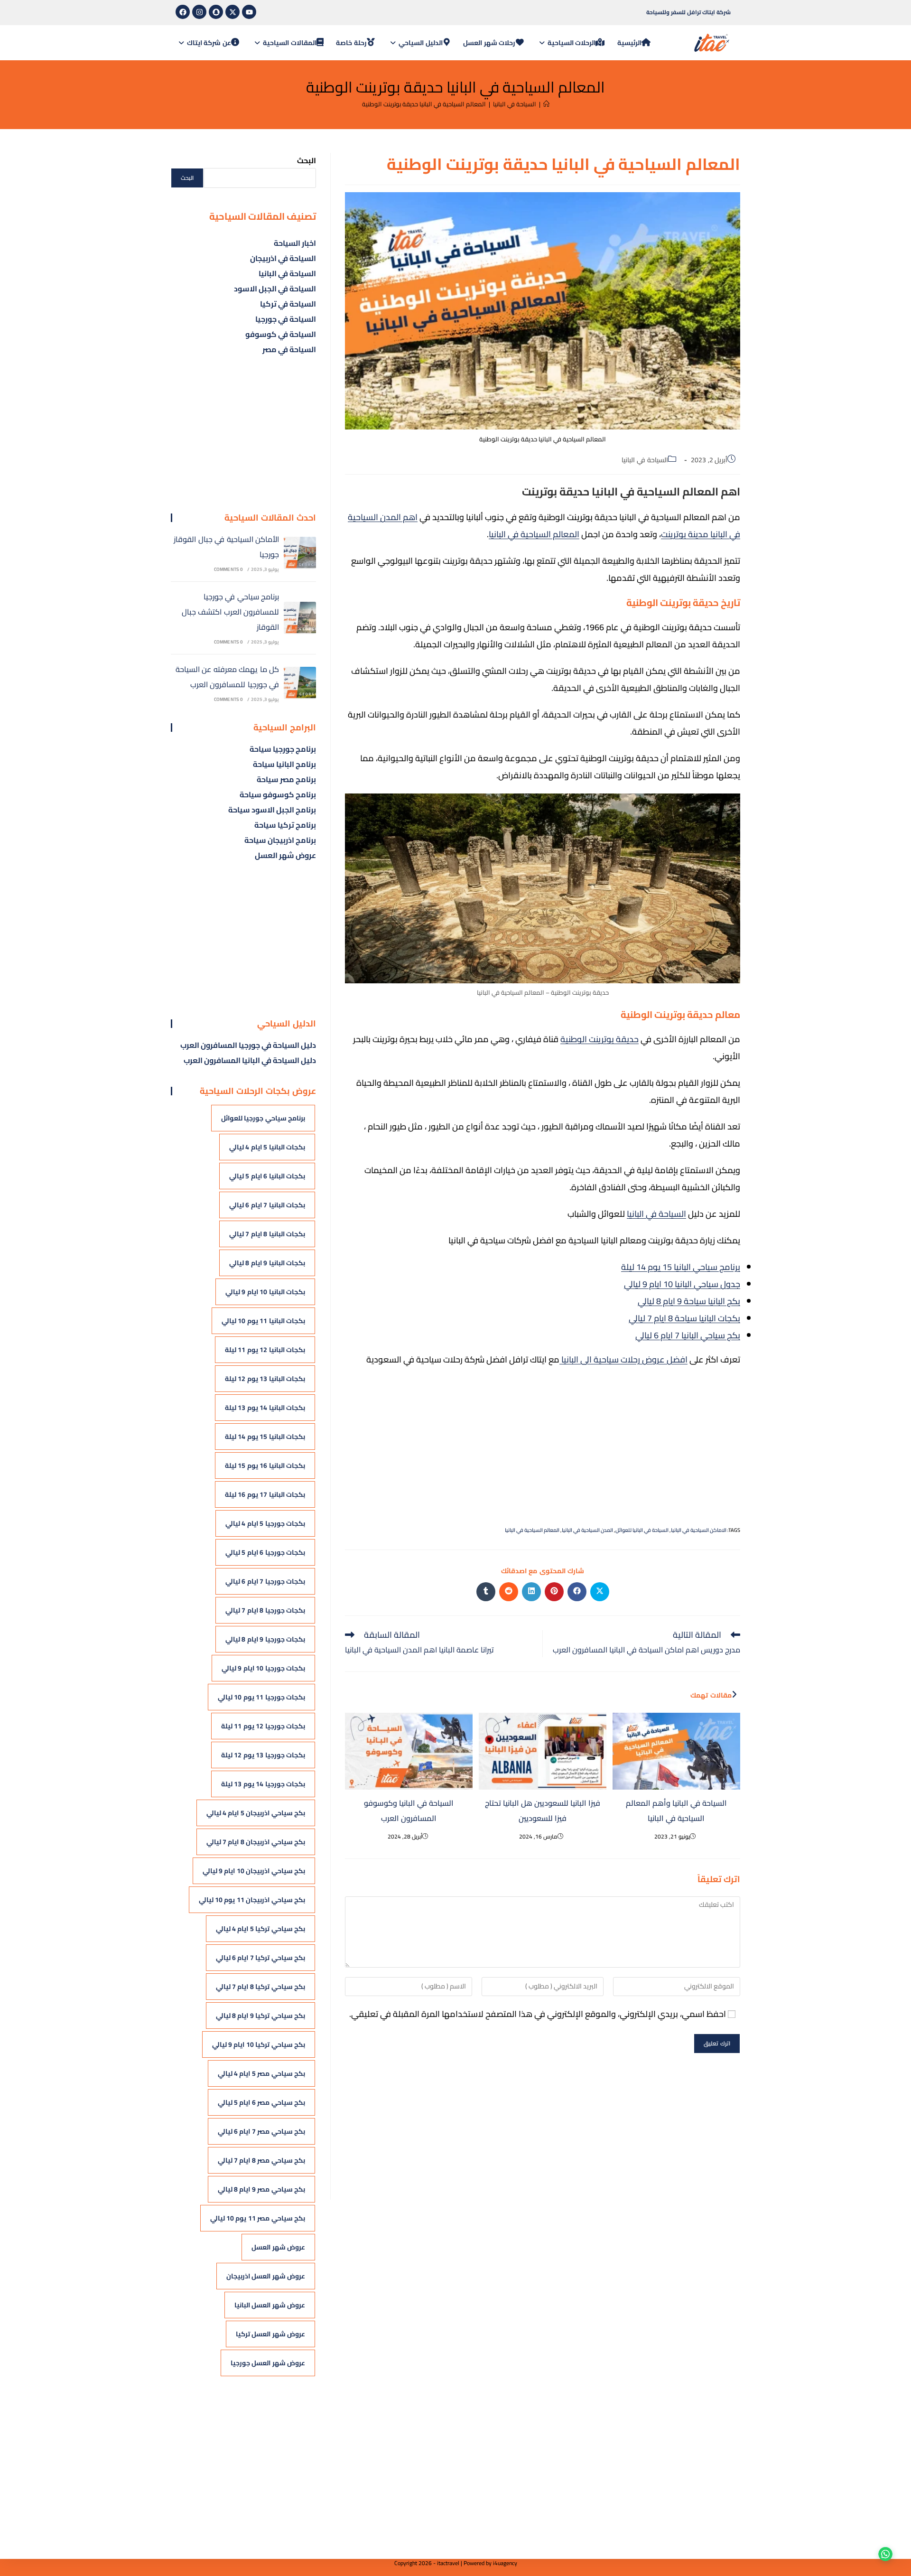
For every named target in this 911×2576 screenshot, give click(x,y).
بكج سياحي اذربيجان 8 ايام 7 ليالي (256, 1842)
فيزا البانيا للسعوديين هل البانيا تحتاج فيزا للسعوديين (543, 1811)
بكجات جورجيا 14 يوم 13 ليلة (263, 1784)
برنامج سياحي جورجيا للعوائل (263, 1118)
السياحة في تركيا (288, 304)
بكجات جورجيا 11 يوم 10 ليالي (261, 1697)
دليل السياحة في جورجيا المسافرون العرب (248, 1045)
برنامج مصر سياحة (286, 779)
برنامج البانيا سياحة (284, 764)
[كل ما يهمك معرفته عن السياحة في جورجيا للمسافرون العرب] (300, 683)
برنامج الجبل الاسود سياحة (272, 810)
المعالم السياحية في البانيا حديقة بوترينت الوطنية (424, 104)
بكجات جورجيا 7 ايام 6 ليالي (265, 1581)
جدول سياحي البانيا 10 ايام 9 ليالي (682, 1284)
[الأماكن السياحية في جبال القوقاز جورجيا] (300, 553)
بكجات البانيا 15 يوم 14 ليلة (265, 1437)
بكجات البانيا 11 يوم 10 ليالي (263, 1321)
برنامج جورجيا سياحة (283, 749)
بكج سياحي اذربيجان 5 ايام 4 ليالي (256, 1813)
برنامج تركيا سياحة (285, 825)
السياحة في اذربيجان (283, 258)
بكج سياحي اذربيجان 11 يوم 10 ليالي (252, 1900)
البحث (307, 160)
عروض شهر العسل (285, 855)
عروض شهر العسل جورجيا (268, 2363)
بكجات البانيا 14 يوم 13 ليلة (265, 1408)
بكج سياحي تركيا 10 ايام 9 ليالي (259, 2044)
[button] (883, 2548)
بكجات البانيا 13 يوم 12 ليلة (265, 1379)
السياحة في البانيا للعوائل (642, 1530)
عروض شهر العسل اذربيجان (266, 2276)
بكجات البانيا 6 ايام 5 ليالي (267, 1176)
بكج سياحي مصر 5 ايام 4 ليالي (261, 2073)
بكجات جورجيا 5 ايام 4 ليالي (265, 1523)
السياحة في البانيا (645, 460)
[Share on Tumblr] (486, 1592)
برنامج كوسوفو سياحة (278, 794)
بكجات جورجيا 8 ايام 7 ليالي (265, 1610)
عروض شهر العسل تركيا (270, 2334)
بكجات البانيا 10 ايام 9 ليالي (265, 1292)
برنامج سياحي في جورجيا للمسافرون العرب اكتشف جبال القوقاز (230, 612)
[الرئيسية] (546, 104)
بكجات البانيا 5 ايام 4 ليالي (267, 1147)
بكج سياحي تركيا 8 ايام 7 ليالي (260, 1987)
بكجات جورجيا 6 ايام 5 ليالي (265, 1552)
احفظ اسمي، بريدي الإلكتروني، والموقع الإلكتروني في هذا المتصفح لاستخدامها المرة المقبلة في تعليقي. (538, 2014)
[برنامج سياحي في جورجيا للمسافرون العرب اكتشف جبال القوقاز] (300, 618)
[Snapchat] (216, 12)
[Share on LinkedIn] (531, 1592)
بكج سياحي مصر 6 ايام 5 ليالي (261, 2102)
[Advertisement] (543, 1444)
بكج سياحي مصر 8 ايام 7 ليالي (261, 2160)
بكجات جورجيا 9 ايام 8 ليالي (265, 1639)
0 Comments (229, 569)
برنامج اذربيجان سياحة (280, 840)
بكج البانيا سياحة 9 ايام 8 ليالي (689, 1301)
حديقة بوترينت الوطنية (600, 1039)
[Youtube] (249, 12)
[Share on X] (600, 1592)
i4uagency (505, 2563)
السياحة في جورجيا (286, 319)
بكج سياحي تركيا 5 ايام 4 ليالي (260, 1929)
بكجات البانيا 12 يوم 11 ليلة (265, 1350)
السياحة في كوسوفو (281, 334)
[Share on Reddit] (509, 1592)
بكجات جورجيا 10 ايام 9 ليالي (263, 1668)
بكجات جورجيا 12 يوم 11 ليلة (263, 1726)
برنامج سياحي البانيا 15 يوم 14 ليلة (681, 1267)
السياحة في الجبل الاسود (275, 289)
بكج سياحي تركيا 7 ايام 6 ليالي (260, 1958)
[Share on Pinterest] (554, 1592)
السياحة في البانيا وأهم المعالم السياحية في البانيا (676, 1811)
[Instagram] (199, 12)
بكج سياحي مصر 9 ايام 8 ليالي (261, 2189)
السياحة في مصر (289, 349)
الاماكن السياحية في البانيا (699, 1530)
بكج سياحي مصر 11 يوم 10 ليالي (258, 2218)
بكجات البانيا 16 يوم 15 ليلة (265, 1465)
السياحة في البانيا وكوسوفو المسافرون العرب (409, 1811)
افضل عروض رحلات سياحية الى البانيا (623, 1359)
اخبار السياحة (295, 243)
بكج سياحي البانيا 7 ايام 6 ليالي (688, 1335)
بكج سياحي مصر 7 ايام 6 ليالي (261, 2131)
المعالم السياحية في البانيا (534, 534)
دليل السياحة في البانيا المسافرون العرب (250, 1060)
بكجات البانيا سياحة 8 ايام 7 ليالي (684, 1318)
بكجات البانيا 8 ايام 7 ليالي (267, 1234)
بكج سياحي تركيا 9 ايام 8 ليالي (260, 2016)
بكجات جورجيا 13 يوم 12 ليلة (263, 1755)
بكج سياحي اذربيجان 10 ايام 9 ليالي (254, 1871)
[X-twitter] (232, 12)
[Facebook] (183, 12)
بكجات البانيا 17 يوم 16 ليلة (265, 1494)
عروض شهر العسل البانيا (270, 2305)
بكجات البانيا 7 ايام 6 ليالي (267, 1205)
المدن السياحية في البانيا (587, 1530)
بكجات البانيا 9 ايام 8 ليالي (267, 1263)
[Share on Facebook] (577, 1592)
